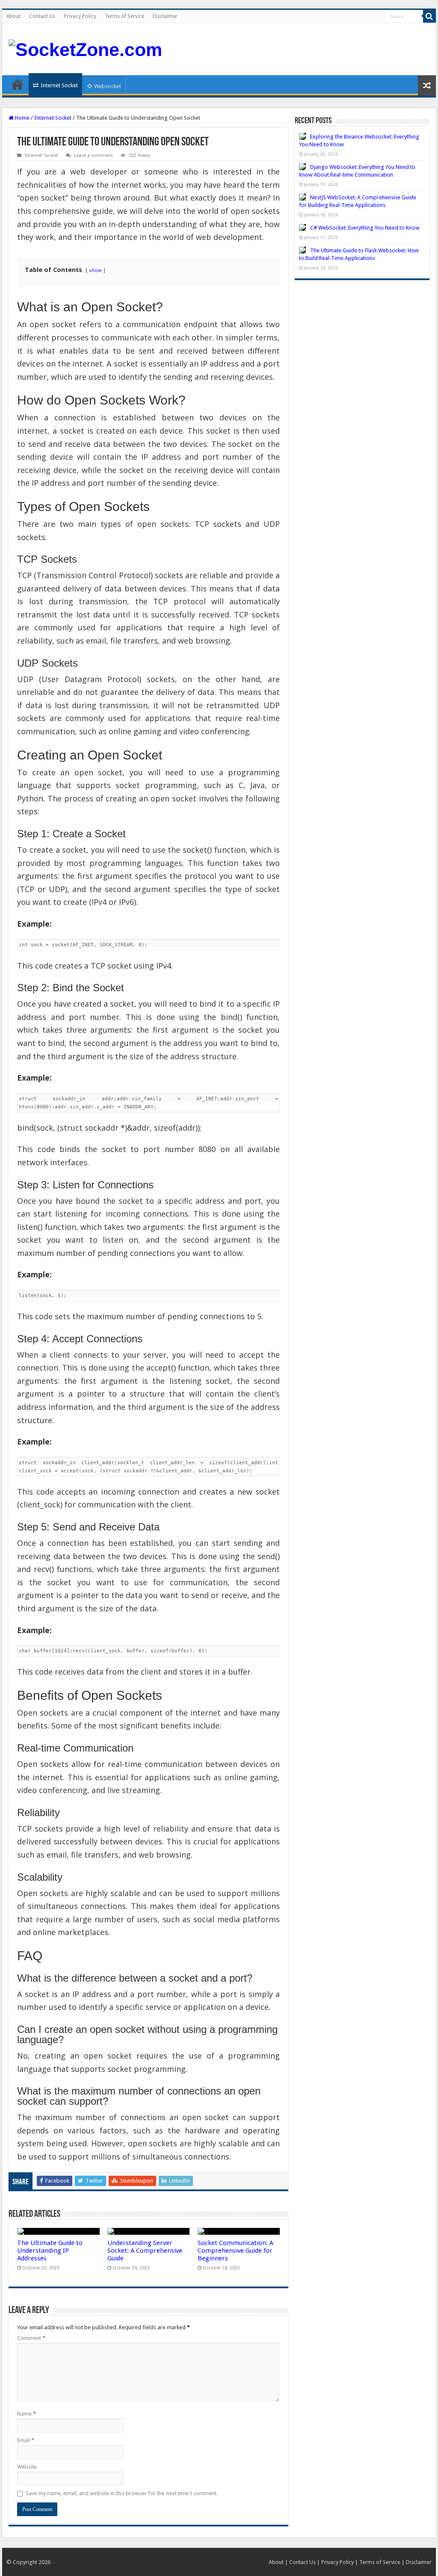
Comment (31, 2338)
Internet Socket (59, 85)
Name (27, 2414)
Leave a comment (93, 155)
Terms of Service (124, 16)
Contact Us (42, 16)
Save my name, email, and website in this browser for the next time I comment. (122, 2493)
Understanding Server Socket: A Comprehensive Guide (145, 2251)
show (95, 270)
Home (18, 84)
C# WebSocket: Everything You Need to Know (365, 228)
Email (26, 2440)
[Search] (429, 16)
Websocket (108, 86)
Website (27, 2467)
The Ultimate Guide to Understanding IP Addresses (50, 2251)
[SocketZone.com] (85, 48)
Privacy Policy (80, 16)
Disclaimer (165, 16)
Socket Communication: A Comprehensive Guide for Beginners (235, 2251)
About (13, 16)
